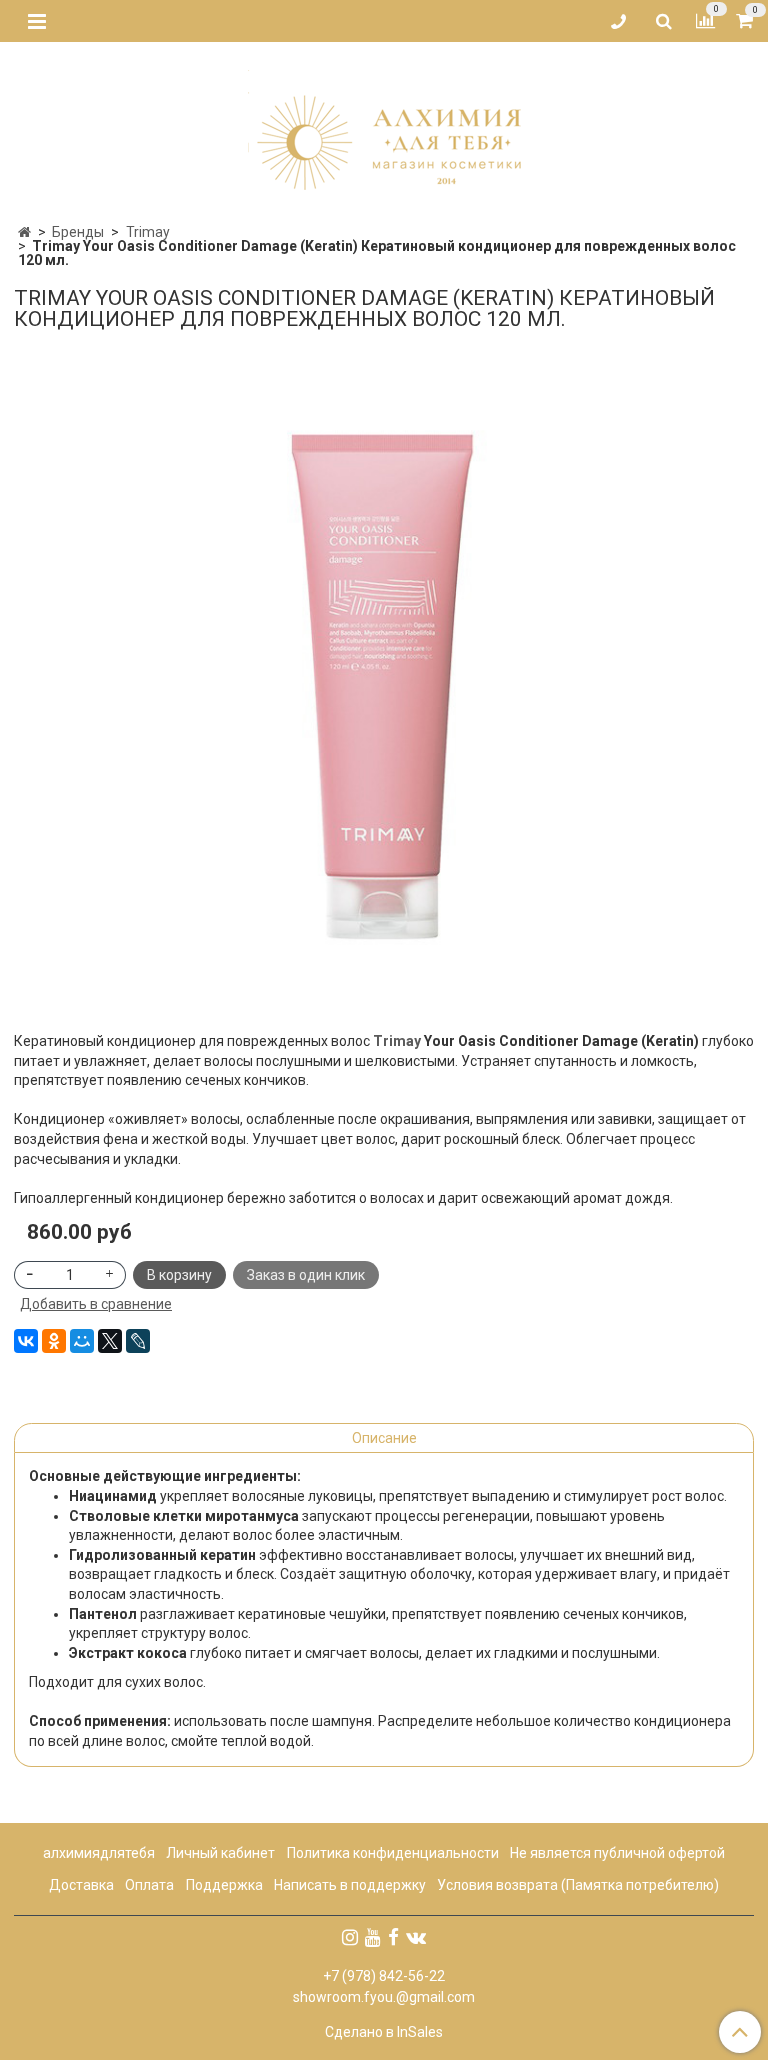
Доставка (81, 1885)
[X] (110, 1341)
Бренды (78, 232)
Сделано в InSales (384, 2032)
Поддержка (224, 1885)
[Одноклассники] (54, 1341)
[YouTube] (373, 1937)
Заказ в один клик (306, 1275)
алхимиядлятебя (99, 1853)
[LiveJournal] (138, 1341)
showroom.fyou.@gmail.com (384, 1997)
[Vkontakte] (416, 1937)
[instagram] (350, 1937)
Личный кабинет (220, 1853)
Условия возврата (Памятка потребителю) (578, 1885)
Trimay (148, 232)
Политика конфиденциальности (393, 1853)
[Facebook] (393, 1937)
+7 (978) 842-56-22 (384, 1976)
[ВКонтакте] (26, 1341)
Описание (384, 1438)
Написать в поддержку (350, 1885)
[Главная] (24, 232)
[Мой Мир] (82, 1341)
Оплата (149, 1885)
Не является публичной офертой (617, 1853)
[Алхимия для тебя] (384, 127)
